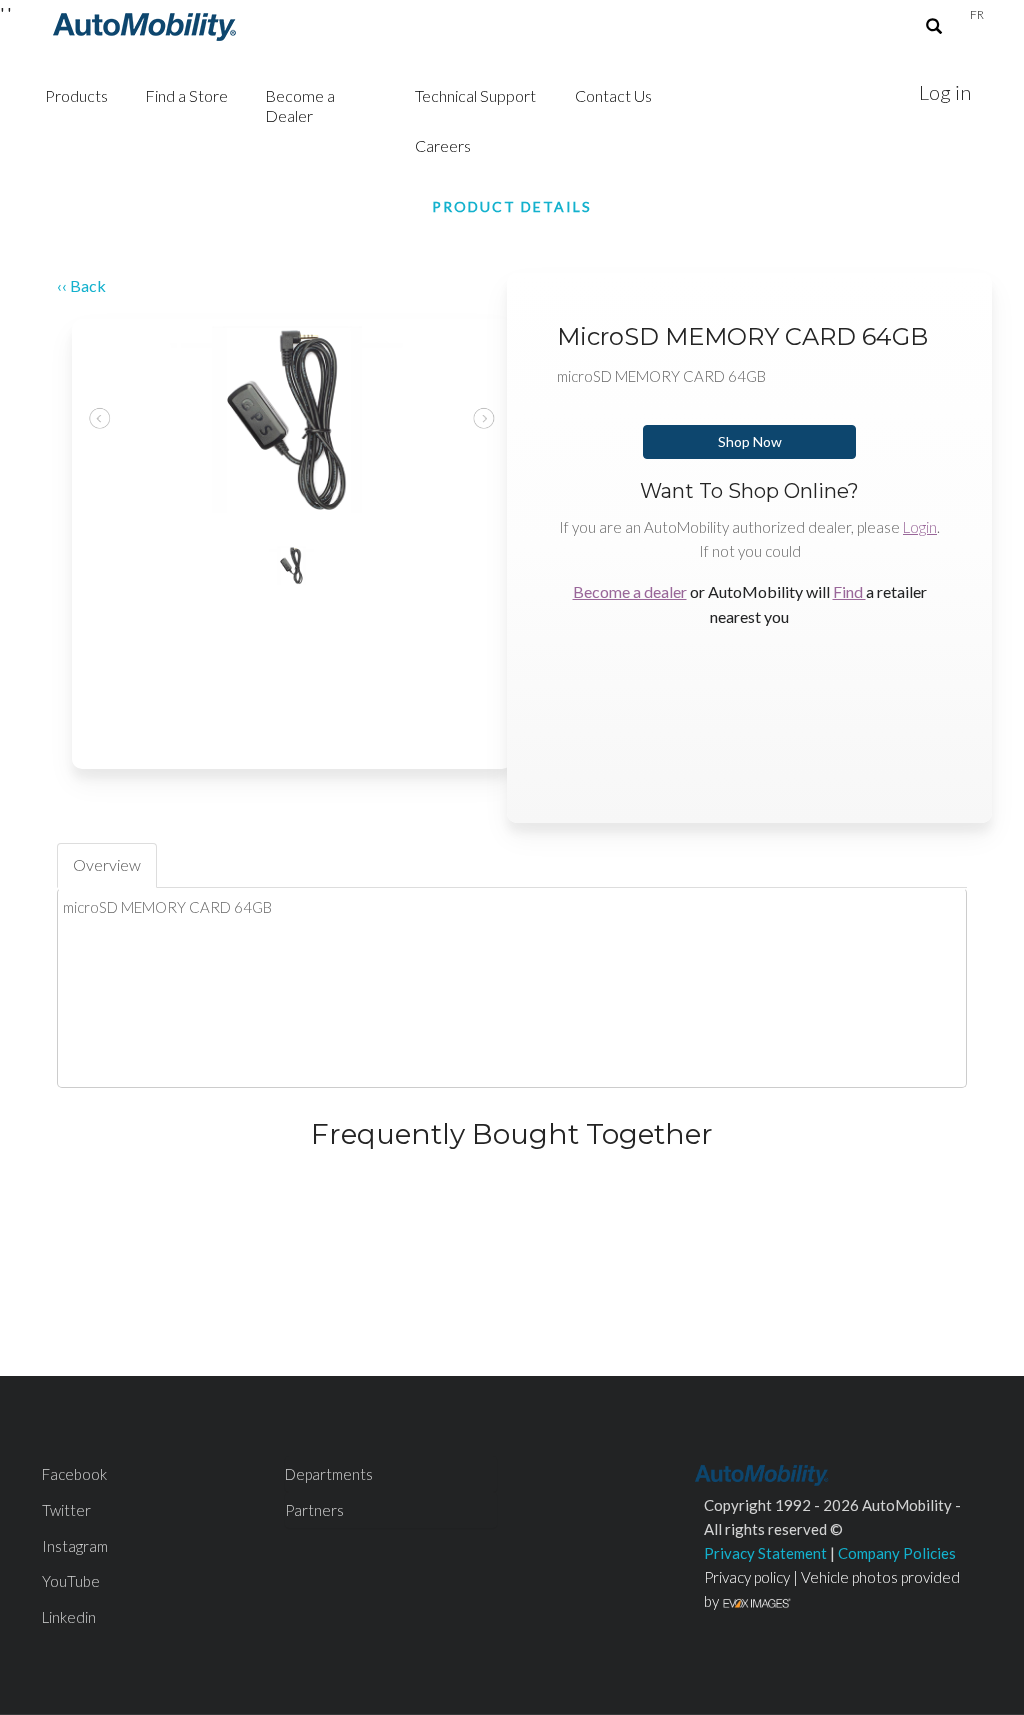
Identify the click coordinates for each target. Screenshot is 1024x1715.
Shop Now (750, 441)
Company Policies (897, 1553)
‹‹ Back (81, 285)
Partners (314, 1510)
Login (920, 527)
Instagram (75, 1546)
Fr (977, 14)
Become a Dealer (300, 105)
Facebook (74, 1474)
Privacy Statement (765, 1553)
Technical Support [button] (475, 95)
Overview (107, 864)
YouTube (71, 1581)
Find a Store (186, 95)
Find (849, 591)
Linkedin (69, 1617)
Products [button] (76, 95)
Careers (443, 145)
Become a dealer (630, 591)
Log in (945, 92)
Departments (329, 1474)
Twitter (66, 1510)
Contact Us (613, 95)
